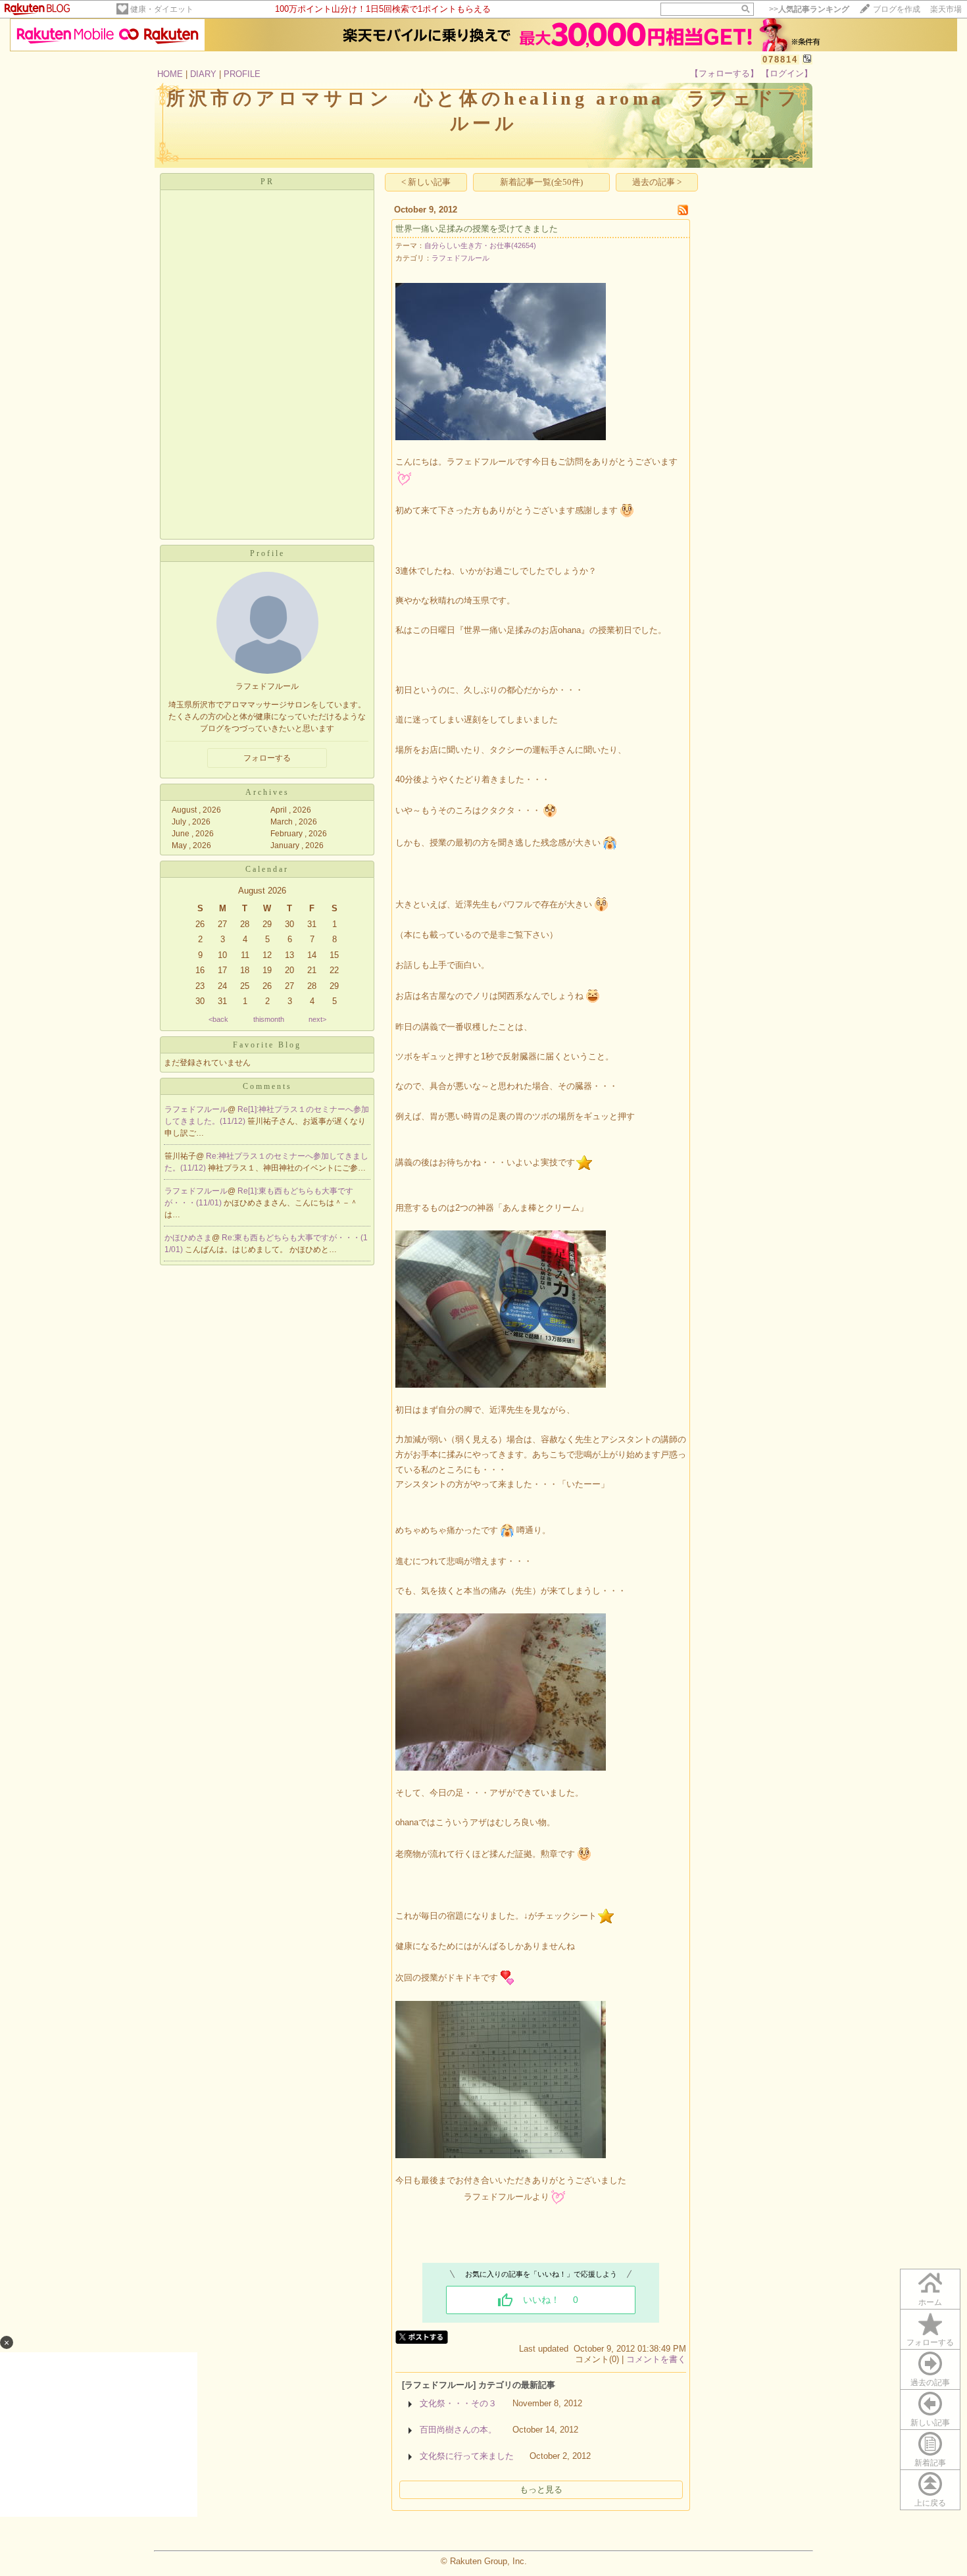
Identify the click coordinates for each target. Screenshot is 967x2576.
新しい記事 (930, 2423)
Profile (267, 553)
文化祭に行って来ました (467, 2456)
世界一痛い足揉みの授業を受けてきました (477, 229)
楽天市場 (946, 9)
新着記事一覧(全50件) (541, 182)
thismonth (269, 1019)
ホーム (930, 2302)
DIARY (203, 74)
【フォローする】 (724, 73)
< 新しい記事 (426, 182)
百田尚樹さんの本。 (458, 2430)
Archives (267, 792)
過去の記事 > (657, 182)
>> (809, 9)
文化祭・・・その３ (458, 2403)
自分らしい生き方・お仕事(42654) (480, 245)
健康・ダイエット (162, 9)
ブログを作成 (897, 9)
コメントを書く (656, 2359)
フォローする (930, 2342)
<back (218, 1019)
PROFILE (242, 74)
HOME (170, 74)
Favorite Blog (267, 1045)
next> (317, 1019)
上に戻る (930, 2503)
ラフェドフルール (196, 1109)
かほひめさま (188, 1238)
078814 (780, 60)
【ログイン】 (787, 73)
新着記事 (930, 2463)
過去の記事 (930, 2383)
